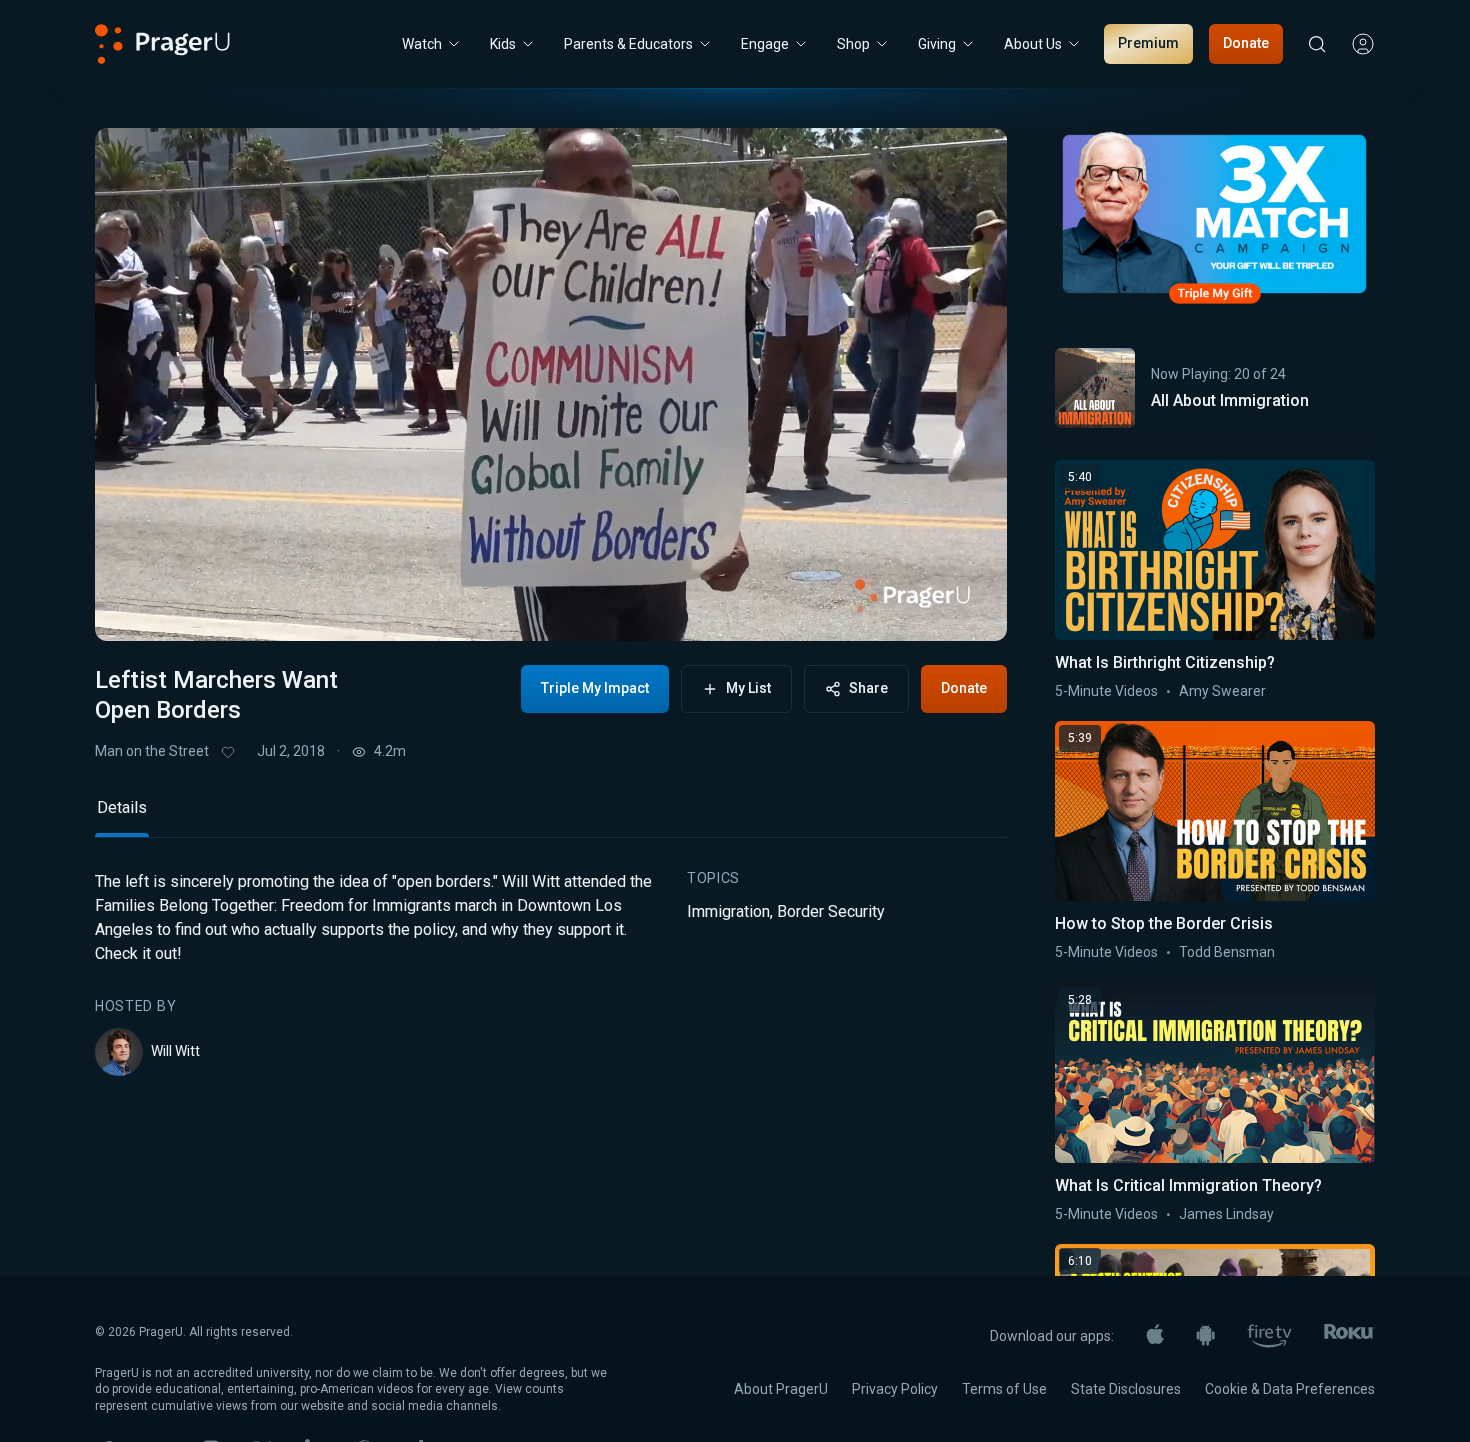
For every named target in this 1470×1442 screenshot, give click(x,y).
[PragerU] (162, 44)
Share (868, 688)
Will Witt (175, 1051)
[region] (551, 384)
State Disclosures (1126, 1389)
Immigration (728, 911)
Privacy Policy (895, 1389)
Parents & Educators (628, 44)
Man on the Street (152, 751)
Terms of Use (1004, 1389)
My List (748, 688)
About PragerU (781, 1389)
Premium (1148, 43)
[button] (135, 609)
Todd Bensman (1227, 952)
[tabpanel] (551, 973)
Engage (765, 44)
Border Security (831, 911)
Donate (1246, 43)
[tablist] (551, 816)
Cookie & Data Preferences (1290, 1389)
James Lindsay (1226, 1214)
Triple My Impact (595, 688)
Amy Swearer (1222, 691)
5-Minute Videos (1106, 691)
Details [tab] (122, 807)
